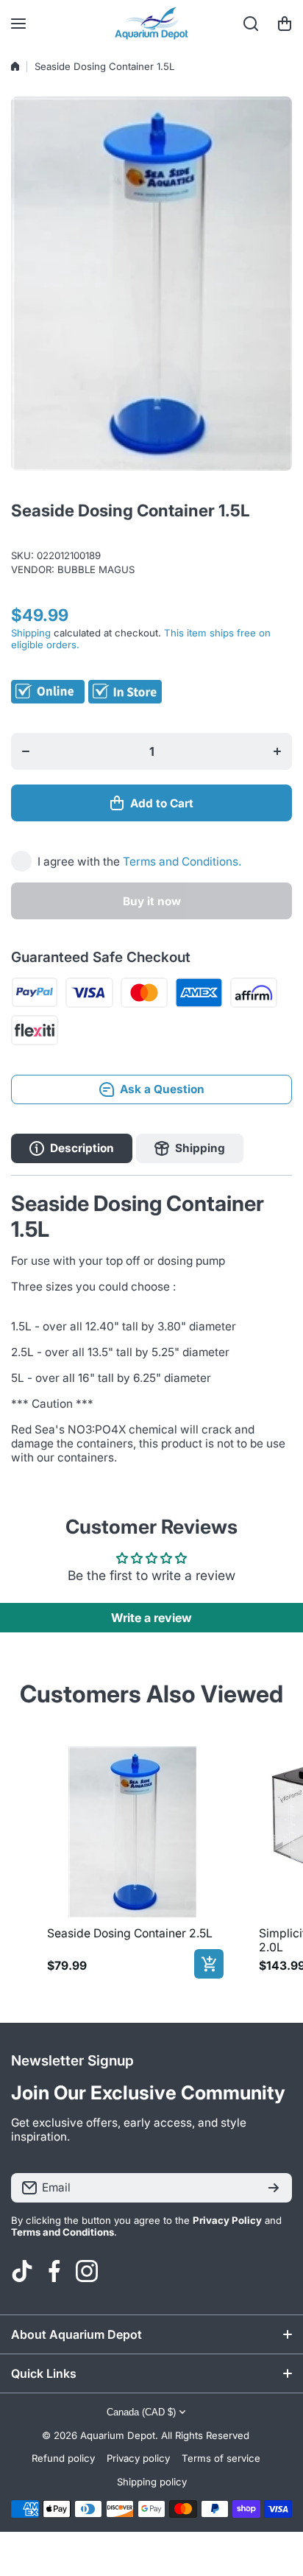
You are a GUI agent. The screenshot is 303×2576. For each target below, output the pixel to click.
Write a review (151, 1618)
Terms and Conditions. (182, 861)
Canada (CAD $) (141, 2412)
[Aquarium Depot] (151, 24)
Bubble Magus (96, 569)
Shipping (31, 633)
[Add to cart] (209, 1964)
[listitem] (132, 1860)
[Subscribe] (274, 2188)
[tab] (190, 1148)
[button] (285, 24)
